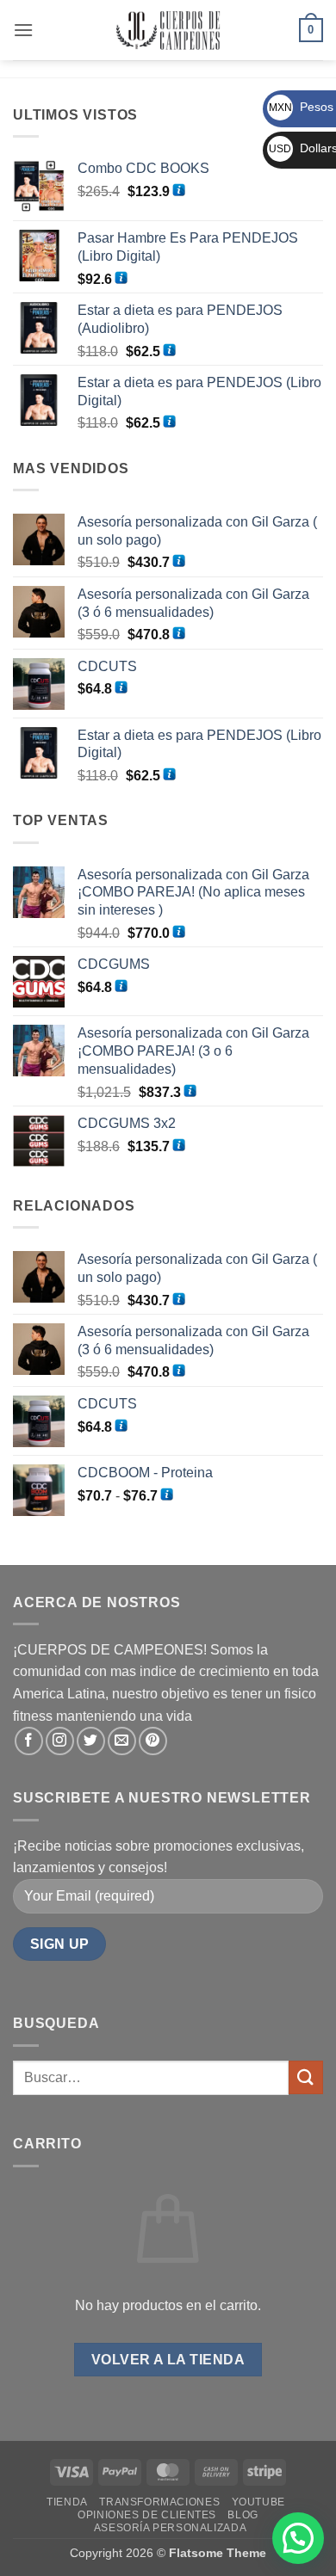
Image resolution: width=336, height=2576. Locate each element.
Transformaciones (159, 2502)
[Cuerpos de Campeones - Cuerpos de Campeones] (168, 30)
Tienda (67, 2502)
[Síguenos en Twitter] (91, 1741)
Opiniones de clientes (147, 2515)
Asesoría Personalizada (170, 2528)
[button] (23, 30)
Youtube (258, 2502)
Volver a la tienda (168, 2360)
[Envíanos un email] (122, 1741)
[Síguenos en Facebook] (29, 1741)
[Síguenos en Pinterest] (153, 1741)
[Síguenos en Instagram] (60, 1741)
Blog (243, 2515)
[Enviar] (306, 2077)
